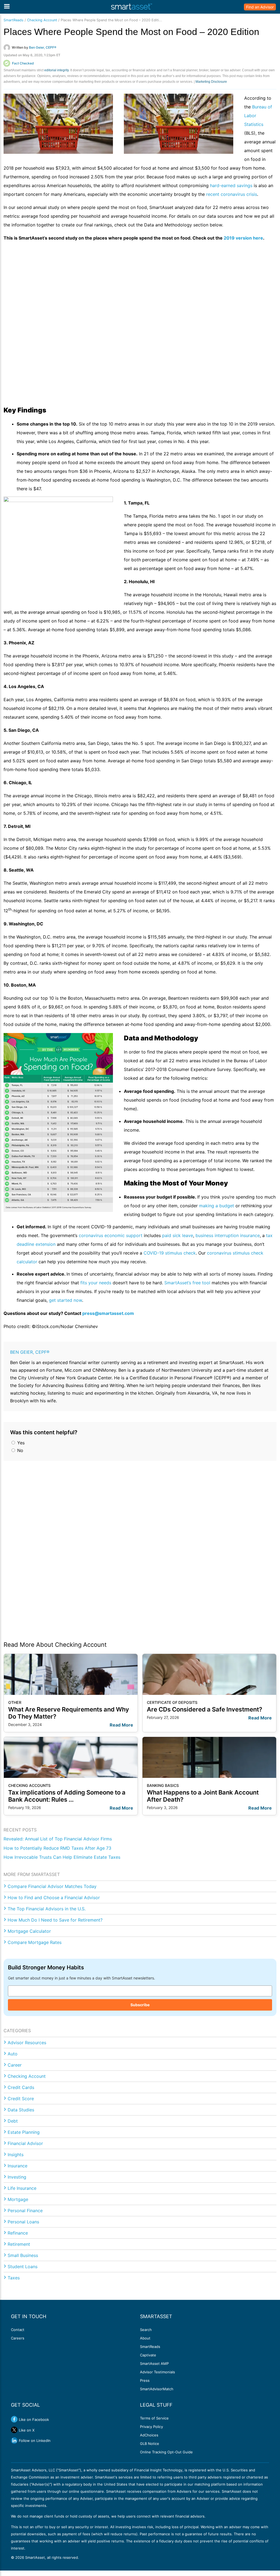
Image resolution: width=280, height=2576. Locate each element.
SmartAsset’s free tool (187, 1283)
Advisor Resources (27, 2043)
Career (15, 2065)
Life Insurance (22, 2188)
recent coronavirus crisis (232, 194)
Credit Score (21, 2099)
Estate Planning (24, 2132)
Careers (18, 2338)
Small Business (23, 2255)
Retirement (19, 2244)
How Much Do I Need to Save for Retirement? (55, 1920)
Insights (16, 2155)
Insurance (17, 2166)
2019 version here (243, 238)
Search (146, 2330)
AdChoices (149, 2435)
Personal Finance (25, 2211)
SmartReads (14, 20)
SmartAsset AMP (154, 2363)
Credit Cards (21, 2087)
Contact (18, 2330)
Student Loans (23, 2267)
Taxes (14, 2278)
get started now (65, 1300)
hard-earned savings (231, 185)
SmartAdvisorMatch (157, 2389)
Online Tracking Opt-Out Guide (166, 2452)
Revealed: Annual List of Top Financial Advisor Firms (58, 1839)
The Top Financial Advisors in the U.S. (47, 1909)
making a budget (217, 1206)
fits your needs (96, 1283)
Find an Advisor (260, 7)
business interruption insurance (227, 1235)
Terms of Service (154, 2418)
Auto (13, 2054)
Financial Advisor (25, 2143)
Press (145, 2380)
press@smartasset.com (108, 1313)
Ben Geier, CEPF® (30, 1352)
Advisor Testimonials (157, 2372)
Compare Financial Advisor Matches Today (52, 1886)
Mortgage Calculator (29, 1931)
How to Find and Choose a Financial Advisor (54, 1898)
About (145, 2338)
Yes (20, 1443)
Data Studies (21, 2110)
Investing (17, 2177)
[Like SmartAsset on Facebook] (14, 2419)
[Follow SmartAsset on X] (14, 2430)
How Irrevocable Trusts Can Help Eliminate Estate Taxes (62, 1857)
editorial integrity (56, 70)
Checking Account (42, 20)
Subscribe (140, 2005)
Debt (13, 2121)
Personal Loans (23, 2222)
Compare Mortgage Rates (35, 1942)
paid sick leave (177, 1235)
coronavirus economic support (111, 1235)
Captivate (148, 2355)
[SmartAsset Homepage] (132, 7)
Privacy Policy (151, 2427)
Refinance (18, 2233)
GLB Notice (150, 2444)
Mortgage (18, 2199)
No (20, 1450)
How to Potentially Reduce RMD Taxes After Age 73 (57, 1848)
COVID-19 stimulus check (170, 1253)
